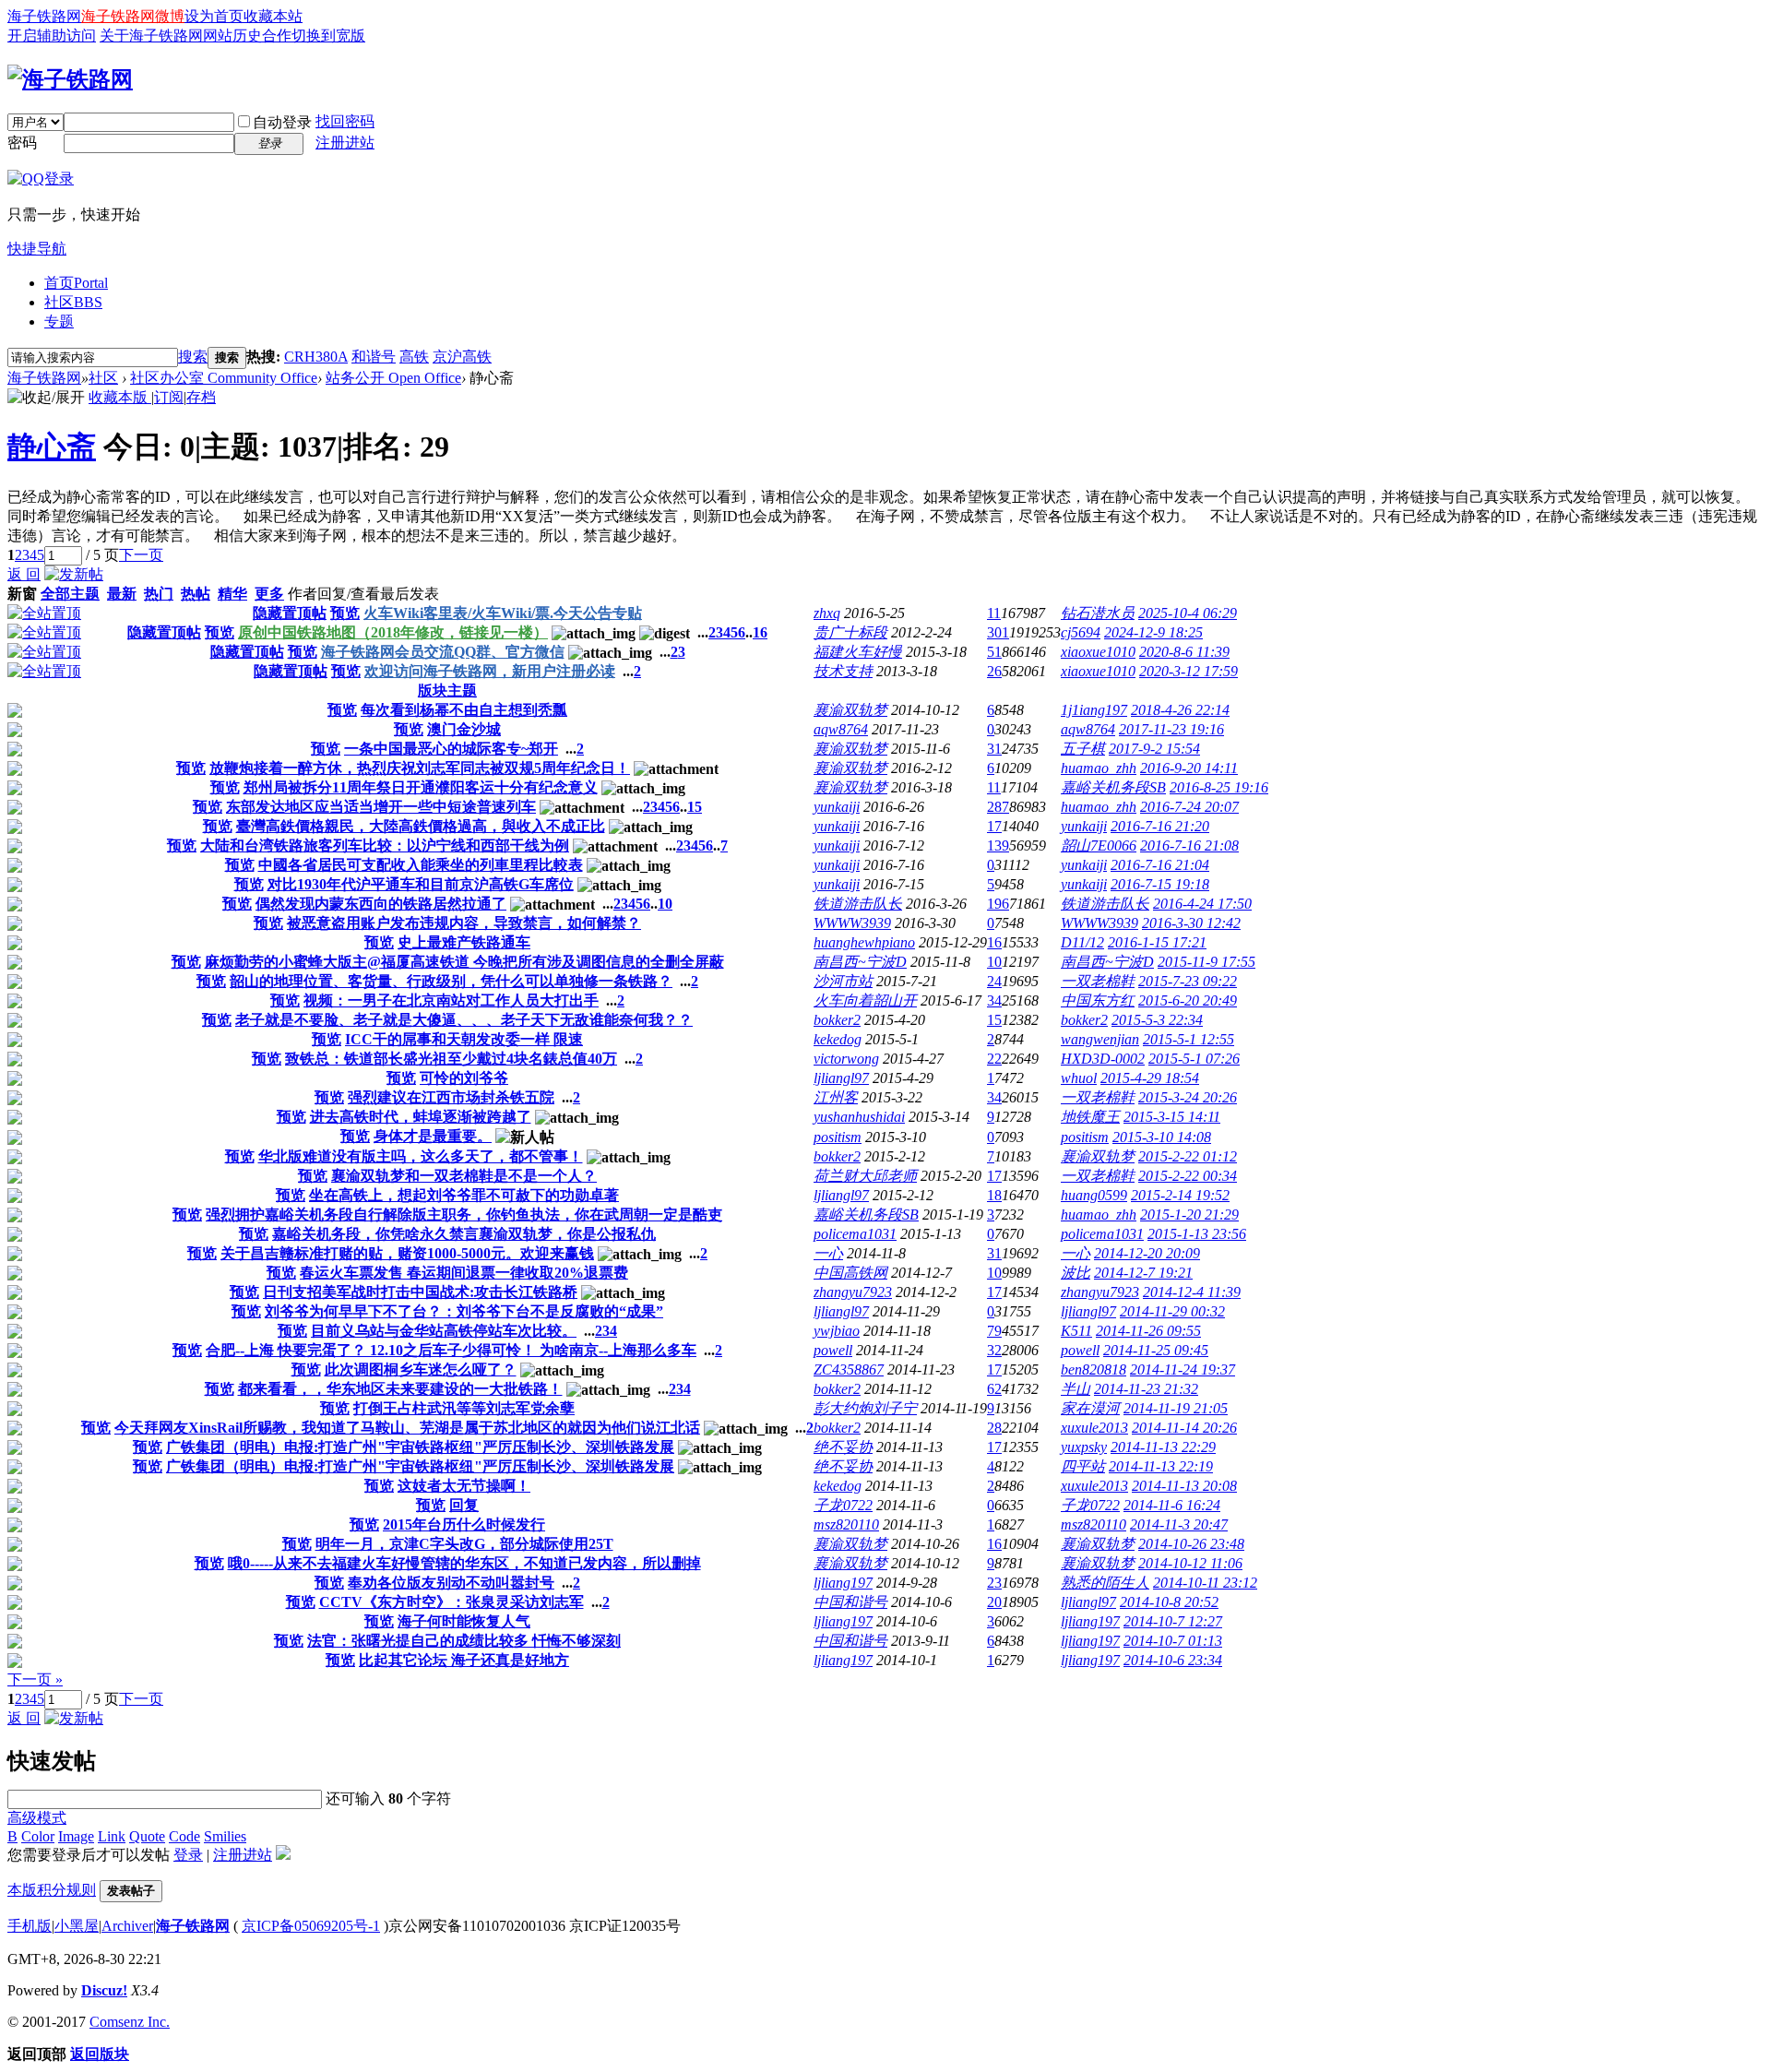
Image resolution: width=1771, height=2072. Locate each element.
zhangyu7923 (853, 1292)
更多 (269, 594)
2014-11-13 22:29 (1163, 1447)
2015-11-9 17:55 (1206, 962)
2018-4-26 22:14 (1180, 710)
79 (994, 1331)
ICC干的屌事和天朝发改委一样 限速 (464, 1039)
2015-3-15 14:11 (1172, 1117)
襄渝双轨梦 (850, 710)
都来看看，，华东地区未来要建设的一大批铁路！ (400, 1389)
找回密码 (345, 121)
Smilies (225, 1836)
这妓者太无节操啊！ (464, 1486)
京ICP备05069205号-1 (311, 1926)
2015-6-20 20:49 (1188, 1000)
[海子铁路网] (70, 79)
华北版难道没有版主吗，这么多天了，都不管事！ (421, 1156)
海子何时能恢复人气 (464, 1621)
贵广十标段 (850, 632)
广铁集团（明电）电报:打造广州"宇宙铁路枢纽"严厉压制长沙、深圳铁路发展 (420, 1447)
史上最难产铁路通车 (464, 942)
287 (998, 807)
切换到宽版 (328, 36)
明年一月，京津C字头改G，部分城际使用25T (464, 1544)
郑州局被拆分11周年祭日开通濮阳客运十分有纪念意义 (421, 787)
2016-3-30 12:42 (1191, 923)
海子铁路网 (44, 16)
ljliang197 (843, 1583)
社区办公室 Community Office (224, 378)
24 (994, 981)
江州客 (836, 1097)
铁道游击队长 (858, 904)
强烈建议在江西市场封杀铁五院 (451, 1097)
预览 (345, 613)
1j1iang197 (1094, 710)
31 (994, 749)
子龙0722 (843, 1505)
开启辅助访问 (52, 36)
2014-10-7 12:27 (1173, 1621)
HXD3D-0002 (1103, 1059)
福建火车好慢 (858, 652)
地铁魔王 (1090, 1117)
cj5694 (1081, 632)
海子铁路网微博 (133, 16)
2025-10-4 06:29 (1188, 613)
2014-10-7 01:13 (1173, 1641)
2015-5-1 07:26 (1194, 1059)
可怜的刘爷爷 (464, 1078)
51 (994, 652)
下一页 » (35, 1679)
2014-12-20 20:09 (1147, 1253)
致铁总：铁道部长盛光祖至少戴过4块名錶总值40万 (451, 1059)
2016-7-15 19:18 (1160, 884)
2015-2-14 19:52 (1180, 1195)
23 (994, 1583)
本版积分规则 (52, 1890)
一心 (828, 1253)
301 (998, 632)
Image (76, 1836)
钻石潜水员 (1098, 613)
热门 (159, 594)
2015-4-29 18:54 (1150, 1078)
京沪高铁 (462, 357)
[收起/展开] (46, 398)
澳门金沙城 (464, 729)
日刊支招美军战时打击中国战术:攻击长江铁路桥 (420, 1292)
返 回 (24, 574)
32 (994, 1350)
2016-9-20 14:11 (1189, 768)
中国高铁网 (850, 1273)
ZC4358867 (849, 1369)
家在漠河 (1090, 1408)
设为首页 (214, 16)
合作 (277, 36)
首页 (76, 283)
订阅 (169, 397)
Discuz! (104, 1990)
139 (998, 845)
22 (994, 1059)
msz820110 (846, 1524)
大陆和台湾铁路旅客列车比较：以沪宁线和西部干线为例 (385, 845)
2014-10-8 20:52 (1169, 1602)
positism (838, 1137)
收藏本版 (120, 397)
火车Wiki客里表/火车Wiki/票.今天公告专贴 (503, 613)
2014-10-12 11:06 (1190, 1563)
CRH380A (316, 357)
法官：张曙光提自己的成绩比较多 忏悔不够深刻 (464, 1641)
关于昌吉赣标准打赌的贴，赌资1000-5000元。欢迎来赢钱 (407, 1253)
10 (665, 904)
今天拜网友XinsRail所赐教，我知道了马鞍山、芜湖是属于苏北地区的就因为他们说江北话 (407, 1428)
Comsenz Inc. (130, 2022)
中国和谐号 (850, 1602)
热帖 (196, 594)
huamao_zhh (1099, 768)
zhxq (827, 613)
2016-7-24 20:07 (1189, 807)
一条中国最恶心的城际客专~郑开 (451, 749)
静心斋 (52, 447)
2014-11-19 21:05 (1176, 1408)
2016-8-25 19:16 (1219, 787)
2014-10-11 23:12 (1205, 1583)
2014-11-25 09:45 (1156, 1350)
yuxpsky (1084, 1447)
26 (994, 671)
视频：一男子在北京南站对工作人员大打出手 (451, 1000)
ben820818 (1094, 1369)
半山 (1076, 1389)
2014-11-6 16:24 (1172, 1505)
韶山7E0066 (1099, 845)
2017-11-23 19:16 (1171, 729)
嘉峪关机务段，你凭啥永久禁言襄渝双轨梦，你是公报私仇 (464, 1234)
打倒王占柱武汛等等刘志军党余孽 (464, 1408)
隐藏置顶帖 (290, 613)
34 (994, 1000)
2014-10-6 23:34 (1173, 1660)
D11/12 (1082, 942)
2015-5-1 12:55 (1189, 1039)
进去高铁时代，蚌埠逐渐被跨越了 (421, 1117)
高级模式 (37, 1818)
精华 (232, 594)
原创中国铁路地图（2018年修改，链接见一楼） (393, 632)
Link (112, 1836)
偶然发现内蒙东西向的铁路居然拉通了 (381, 904)
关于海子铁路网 (151, 36)
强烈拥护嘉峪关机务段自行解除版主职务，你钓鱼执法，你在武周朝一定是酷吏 (464, 1215)
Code (184, 1836)
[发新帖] (74, 574)
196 (998, 904)
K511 (1076, 1331)
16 (760, 632)
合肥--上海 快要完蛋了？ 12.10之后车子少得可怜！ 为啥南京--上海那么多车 (451, 1350)
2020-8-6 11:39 (1184, 652)
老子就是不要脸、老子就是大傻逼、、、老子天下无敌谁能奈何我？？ (464, 1020)
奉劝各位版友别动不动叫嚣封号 (451, 1583)
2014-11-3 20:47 (1179, 1524)
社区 (73, 302)
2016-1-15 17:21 (1157, 942)
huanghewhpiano (864, 942)
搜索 (193, 357)
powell (833, 1350)
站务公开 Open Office (393, 378)
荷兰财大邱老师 (865, 1176)
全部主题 (70, 594)
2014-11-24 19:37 (1183, 1369)
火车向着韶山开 (865, 1000)
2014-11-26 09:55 (1148, 1331)
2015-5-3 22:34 (1157, 1020)
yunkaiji (837, 807)
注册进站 (345, 143)
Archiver (127, 1926)
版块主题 (447, 691)
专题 (59, 322)
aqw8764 (841, 729)
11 (994, 613)
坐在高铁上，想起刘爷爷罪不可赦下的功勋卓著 (464, 1195)
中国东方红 (1098, 1000)
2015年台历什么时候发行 (464, 1524)
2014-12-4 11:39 (1192, 1292)
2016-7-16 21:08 (1189, 845)
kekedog (838, 1039)
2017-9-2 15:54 (1154, 749)
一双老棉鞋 (1098, 981)
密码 (22, 143)
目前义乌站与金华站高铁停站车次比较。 (444, 1331)
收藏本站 (273, 16)
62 (994, 1389)
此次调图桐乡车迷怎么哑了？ (421, 1369)
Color (38, 1836)
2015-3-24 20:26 (1188, 1097)
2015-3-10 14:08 (1162, 1137)
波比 (1076, 1273)
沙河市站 (843, 981)
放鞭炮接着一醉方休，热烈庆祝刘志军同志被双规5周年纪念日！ (420, 768)
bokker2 (837, 1020)
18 (994, 1195)
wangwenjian (1100, 1039)
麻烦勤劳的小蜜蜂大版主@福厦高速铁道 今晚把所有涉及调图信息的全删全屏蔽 (464, 962)
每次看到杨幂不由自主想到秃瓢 (464, 710)
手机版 (30, 1926)
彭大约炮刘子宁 (865, 1408)
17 (994, 826)
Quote (147, 1836)
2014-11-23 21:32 (1146, 1389)
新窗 (22, 594)
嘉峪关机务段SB (1113, 787)
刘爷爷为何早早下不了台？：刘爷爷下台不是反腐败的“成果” (464, 1311)
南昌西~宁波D (860, 962)
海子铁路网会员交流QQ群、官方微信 (443, 652)
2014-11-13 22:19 (1161, 1466)
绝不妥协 (843, 1447)
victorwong (846, 1059)
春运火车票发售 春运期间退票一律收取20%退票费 (464, 1273)
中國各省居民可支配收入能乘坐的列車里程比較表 (421, 865)
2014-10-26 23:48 (1191, 1544)
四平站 (1083, 1466)
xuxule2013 (1094, 1428)
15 (695, 807)
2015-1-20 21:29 (1189, 1215)
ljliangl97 (841, 1078)
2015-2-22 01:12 (1188, 1156)
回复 (464, 1505)
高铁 (414, 357)
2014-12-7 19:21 (1143, 1273)
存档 (201, 397)
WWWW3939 (852, 923)
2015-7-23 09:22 (1188, 981)
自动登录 (282, 122)
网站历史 (232, 36)
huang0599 (1094, 1195)
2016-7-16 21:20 (1160, 826)
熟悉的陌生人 (1105, 1583)
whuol (1079, 1078)
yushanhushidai (859, 1117)
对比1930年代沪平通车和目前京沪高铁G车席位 (421, 884)
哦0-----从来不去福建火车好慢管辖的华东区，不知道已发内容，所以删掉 (464, 1563)
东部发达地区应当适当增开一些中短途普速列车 (381, 807)
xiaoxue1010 (1098, 652)
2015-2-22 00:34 (1188, 1176)
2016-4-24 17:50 (1202, 904)
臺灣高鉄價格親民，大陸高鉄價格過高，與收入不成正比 (421, 826)
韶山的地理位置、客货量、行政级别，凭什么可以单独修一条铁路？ (451, 981)
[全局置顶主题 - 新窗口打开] (44, 613)
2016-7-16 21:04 (1160, 865)
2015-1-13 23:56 (1197, 1234)
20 (994, 1602)
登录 (188, 1855)
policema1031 (855, 1234)
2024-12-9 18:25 (1153, 632)
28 (994, 1428)
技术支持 (843, 671)
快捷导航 (37, 249)
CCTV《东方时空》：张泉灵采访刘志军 (452, 1602)
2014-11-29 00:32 (1172, 1311)
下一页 (141, 555)
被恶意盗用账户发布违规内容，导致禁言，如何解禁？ (464, 923)
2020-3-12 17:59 (1189, 671)
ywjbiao (837, 1331)
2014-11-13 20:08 (1184, 1486)
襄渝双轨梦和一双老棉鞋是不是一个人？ (464, 1176)
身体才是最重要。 (433, 1136)
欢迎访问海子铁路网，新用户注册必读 (490, 671)
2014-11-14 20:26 (1184, 1428)
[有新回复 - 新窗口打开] (15, 713)
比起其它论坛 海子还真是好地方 (464, 1660)
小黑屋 (77, 1926)
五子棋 (1083, 749)
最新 (122, 594)
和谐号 (374, 357)
